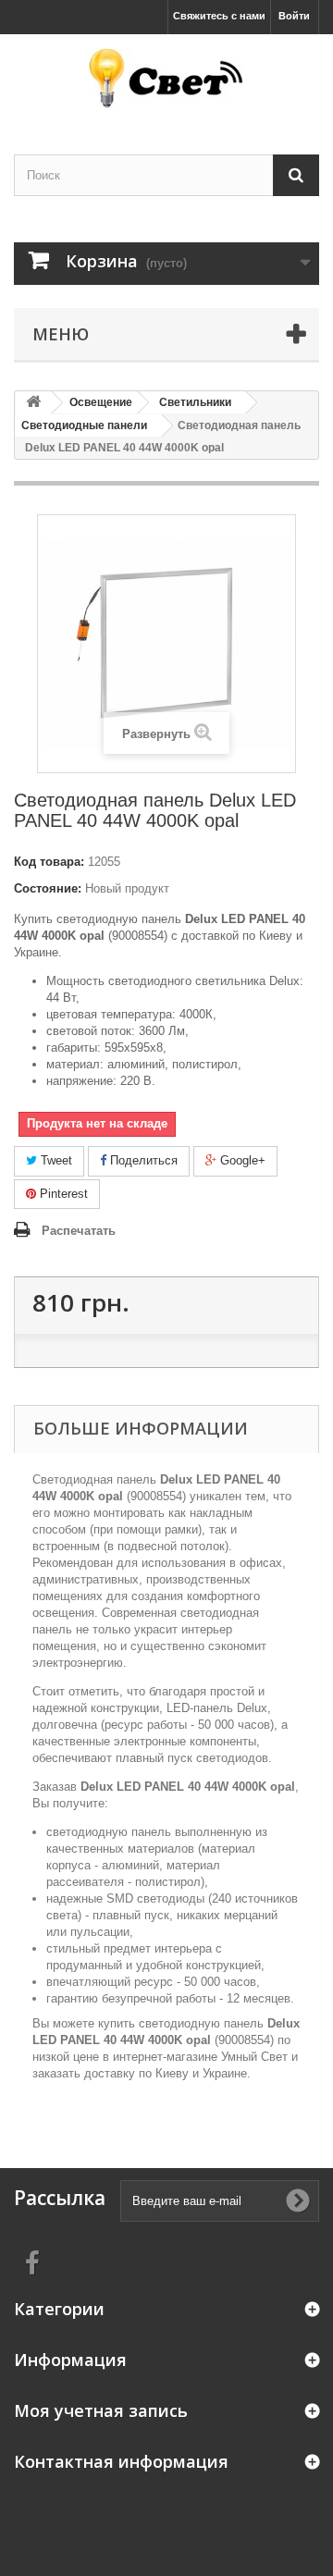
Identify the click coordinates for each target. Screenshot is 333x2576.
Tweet (55, 1160)
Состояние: (48, 888)
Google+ (241, 1160)
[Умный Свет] (166, 78)
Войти (294, 16)
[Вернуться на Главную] (33, 403)
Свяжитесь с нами (219, 16)
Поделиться (142, 1160)
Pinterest (62, 1194)
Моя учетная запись (101, 2410)
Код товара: (49, 862)
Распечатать (79, 1231)
